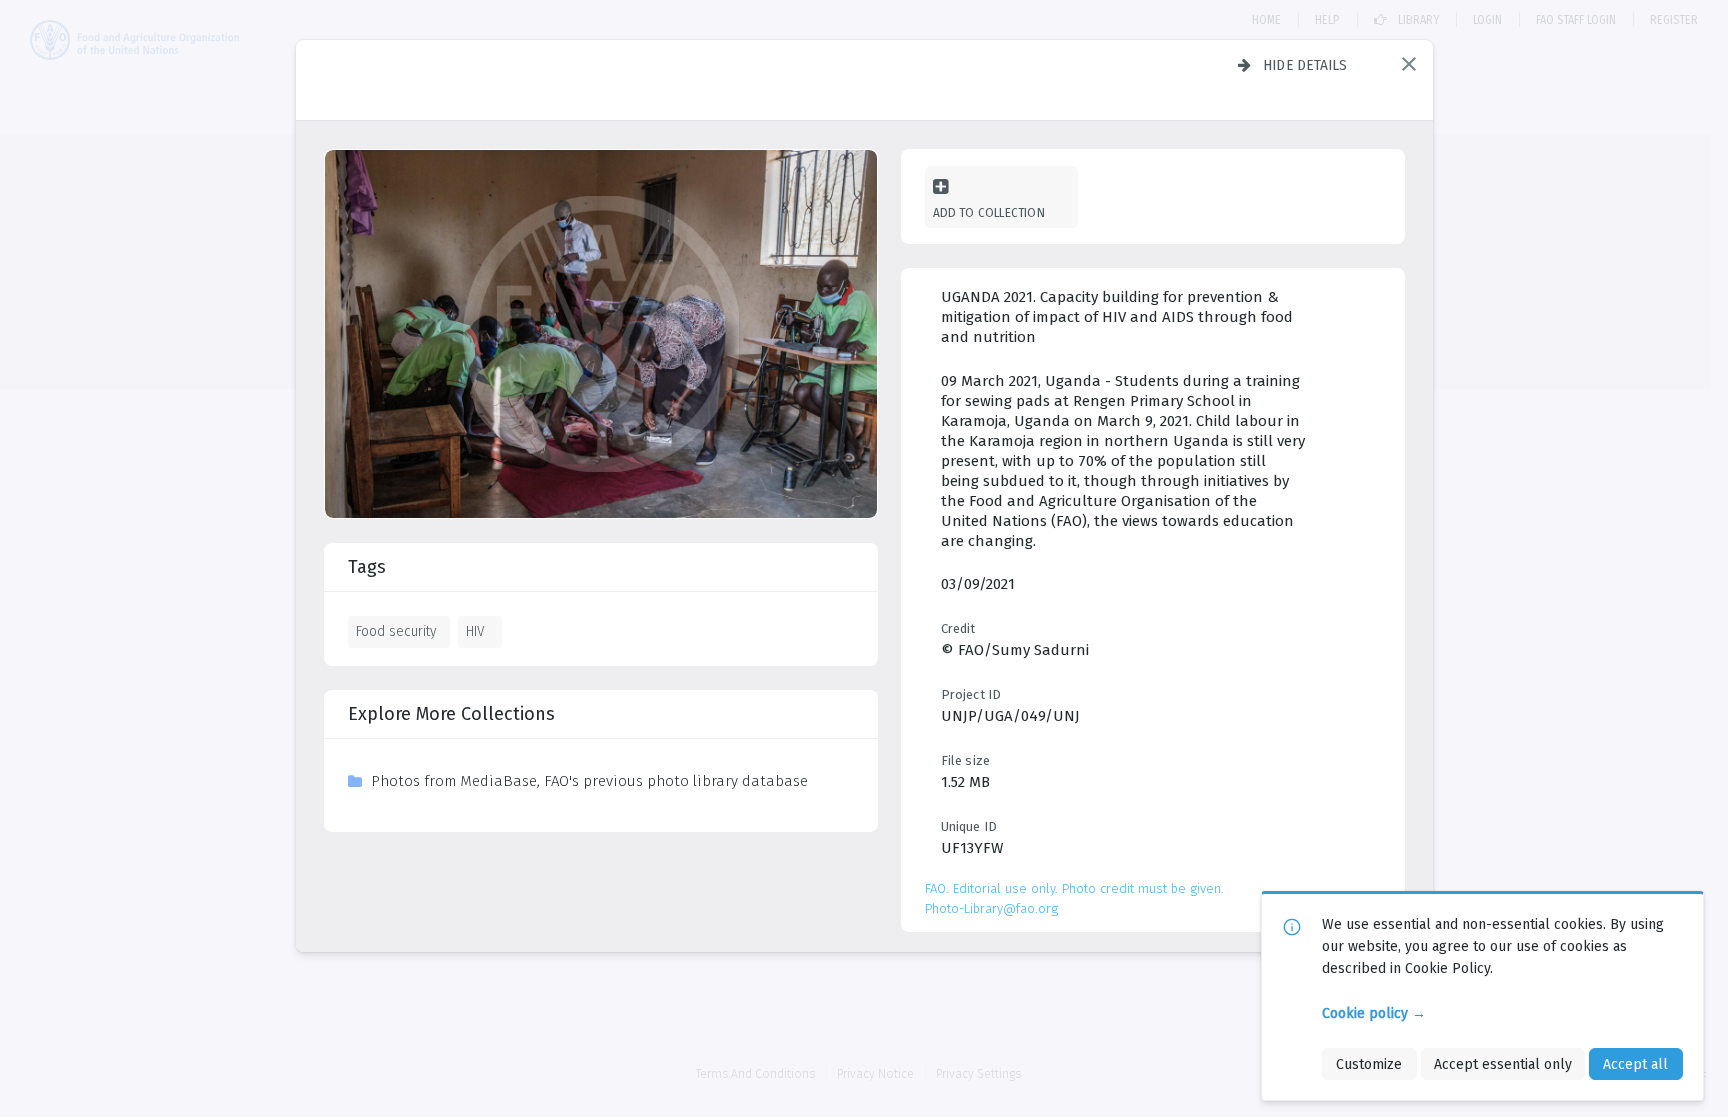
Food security (396, 631)
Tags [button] (367, 567)
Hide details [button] (1305, 65)
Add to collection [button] (989, 212)
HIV (475, 631)
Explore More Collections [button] (451, 714)
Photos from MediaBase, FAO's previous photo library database (589, 781)
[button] (1409, 64)
